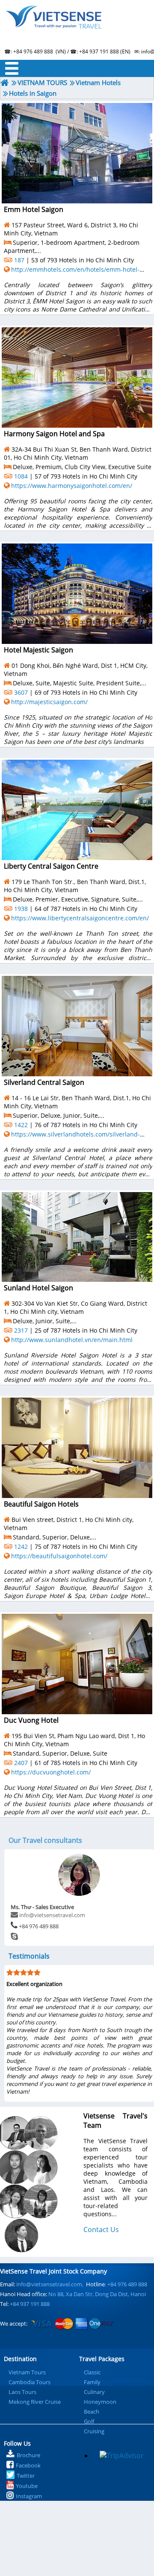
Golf (89, 2421)
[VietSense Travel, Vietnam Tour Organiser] (5, 83)
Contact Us (101, 2229)
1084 (21, 476)
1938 (21, 909)
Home (77, 28)
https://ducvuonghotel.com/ (51, 1772)
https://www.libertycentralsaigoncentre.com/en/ (80, 918)
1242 (21, 1546)
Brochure (28, 2455)
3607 (21, 692)
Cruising (94, 2431)
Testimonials (29, 1956)
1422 (21, 1125)
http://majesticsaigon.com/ (49, 702)
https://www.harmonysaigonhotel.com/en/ (72, 486)
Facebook (28, 2465)
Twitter (26, 2476)
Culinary (94, 2392)
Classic (92, 2372)
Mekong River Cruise (35, 2402)
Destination (20, 2359)
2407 (21, 1763)
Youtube (27, 2486)
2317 (21, 1330)
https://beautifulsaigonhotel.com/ (59, 1556)
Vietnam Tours (27, 2372)
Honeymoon (100, 2402)
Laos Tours (22, 2392)
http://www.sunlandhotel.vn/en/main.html (72, 1340)
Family (92, 2382)
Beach (92, 2412)
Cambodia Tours (30, 2382)
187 (19, 260)
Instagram (29, 2496)
